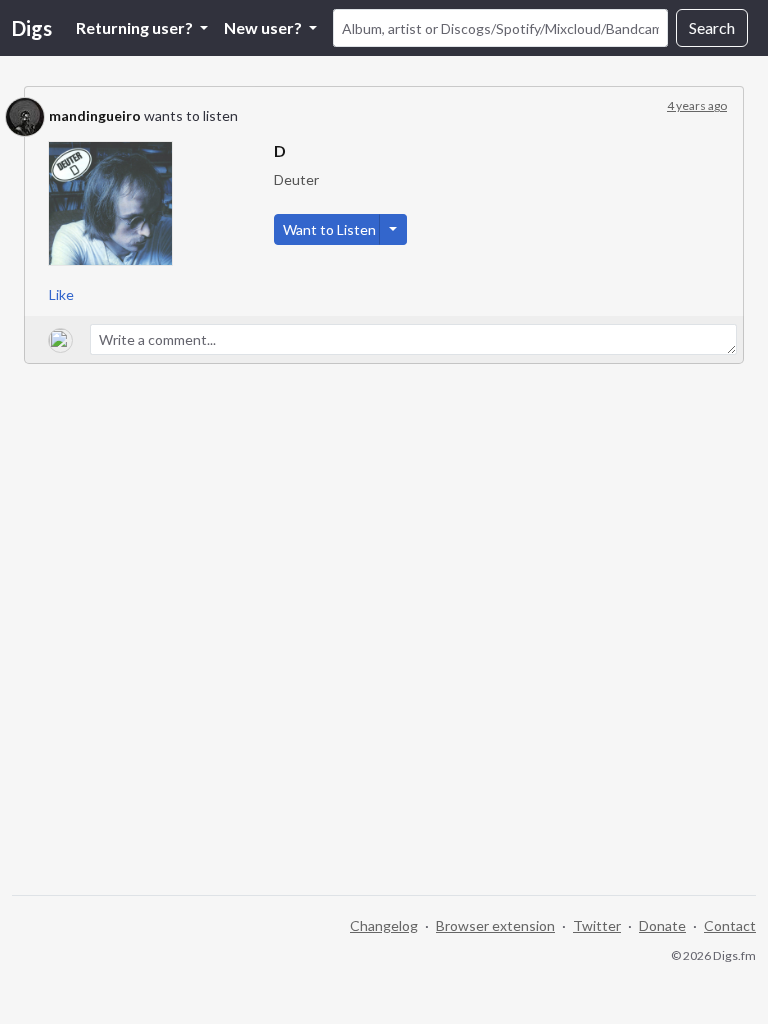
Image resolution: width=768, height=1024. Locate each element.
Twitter (597, 925)
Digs (32, 28)
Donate (662, 925)
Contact (730, 925)
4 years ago (697, 105)
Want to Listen (329, 229)
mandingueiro (95, 115)
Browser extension (495, 925)
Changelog (384, 925)
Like (61, 294)
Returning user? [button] (136, 27)
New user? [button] (264, 27)
